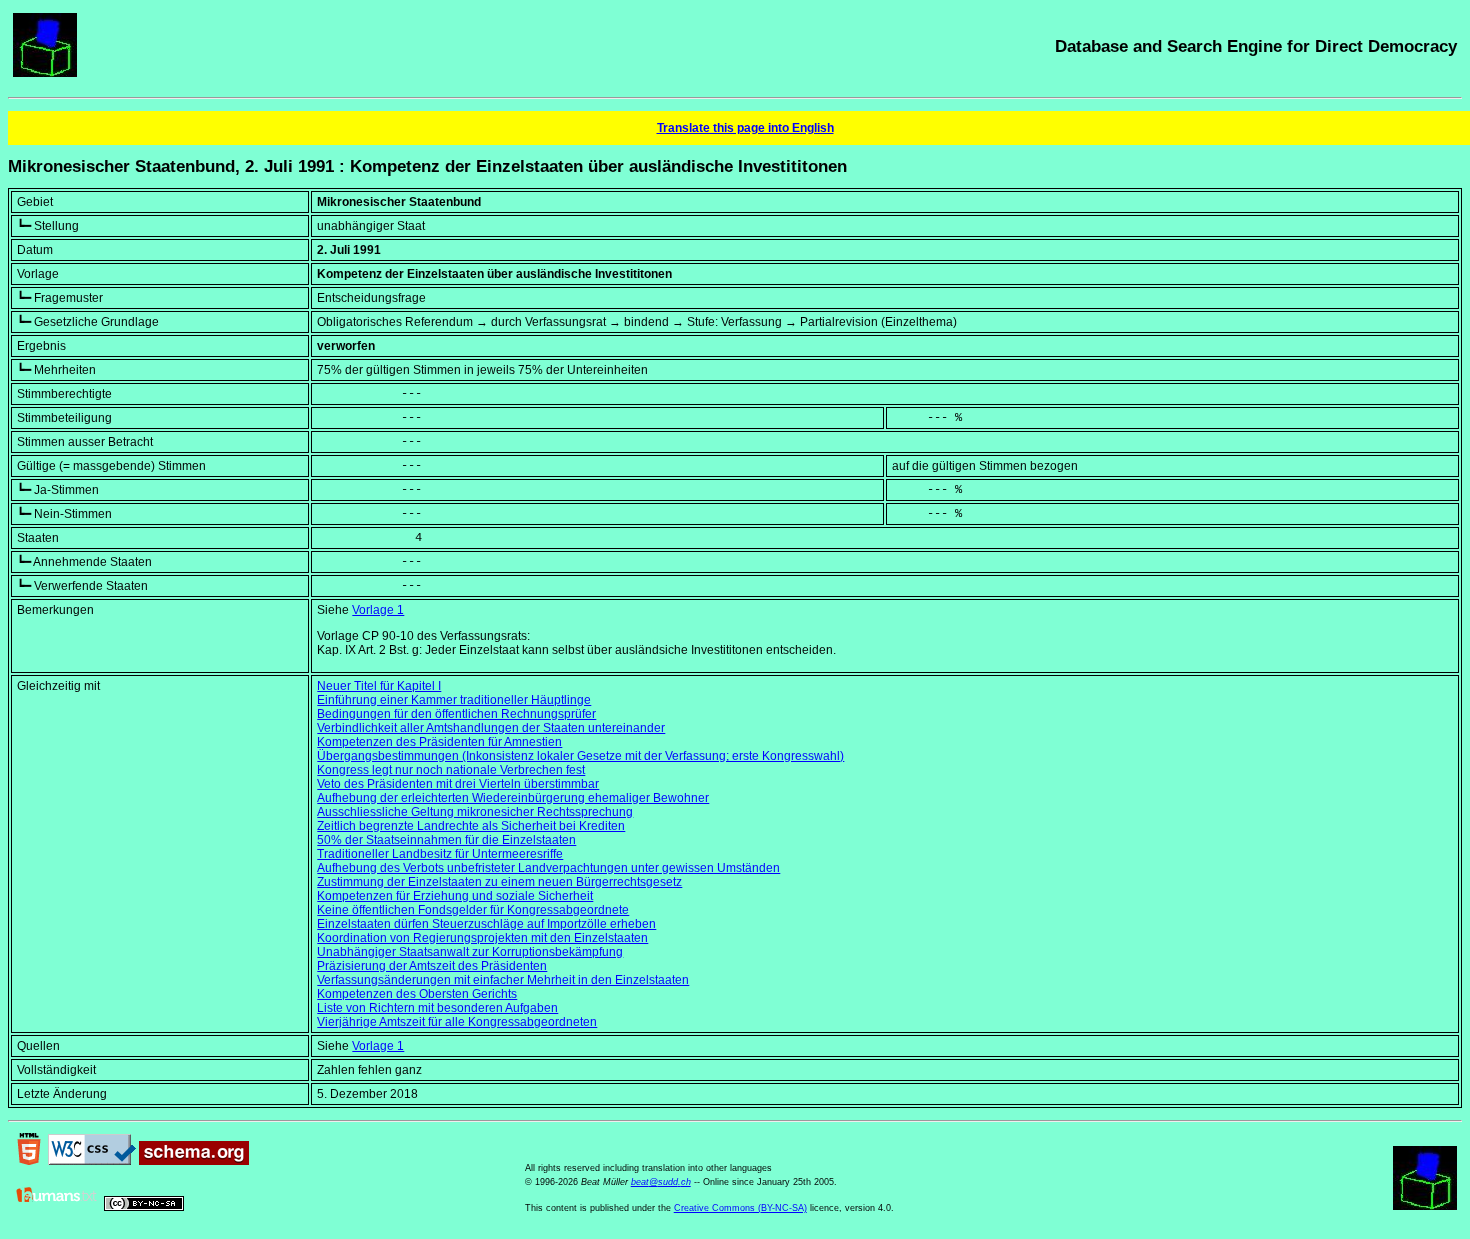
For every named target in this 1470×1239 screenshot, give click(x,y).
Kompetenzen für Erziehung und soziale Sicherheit (455, 896)
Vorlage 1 (378, 610)
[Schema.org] (194, 1161)
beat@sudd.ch (661, 1182)
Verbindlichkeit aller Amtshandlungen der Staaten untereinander (491, 728)
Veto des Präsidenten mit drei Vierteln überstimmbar (458, 784)
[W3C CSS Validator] (92, 1161)
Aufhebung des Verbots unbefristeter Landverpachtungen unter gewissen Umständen (548, 868)
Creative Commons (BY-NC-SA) (740, 1208)
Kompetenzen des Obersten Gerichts (417, 994)
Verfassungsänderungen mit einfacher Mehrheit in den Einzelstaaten (503, 980)
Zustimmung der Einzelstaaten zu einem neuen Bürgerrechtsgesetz (499, 882)
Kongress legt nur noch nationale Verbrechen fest (451, 770)
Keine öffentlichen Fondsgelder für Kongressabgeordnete (473, 910)
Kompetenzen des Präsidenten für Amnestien (439, 742)
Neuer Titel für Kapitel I (379, 686)
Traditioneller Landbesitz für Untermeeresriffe (440, 854)
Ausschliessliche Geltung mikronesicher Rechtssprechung (475, 812)
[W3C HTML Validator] (29, 1161)
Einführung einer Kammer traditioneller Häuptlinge (454, 700)
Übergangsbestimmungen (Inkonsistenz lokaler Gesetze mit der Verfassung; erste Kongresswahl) (580, 756)
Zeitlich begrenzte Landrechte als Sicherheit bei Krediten (471, 826)
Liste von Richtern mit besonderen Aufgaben (437, 1008)
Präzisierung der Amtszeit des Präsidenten (432, 966)
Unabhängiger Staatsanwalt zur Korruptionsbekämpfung (470, 952)
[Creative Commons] (144, 1207)
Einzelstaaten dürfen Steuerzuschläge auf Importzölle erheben (486, 924)
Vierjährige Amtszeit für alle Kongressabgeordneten (457, 1022)
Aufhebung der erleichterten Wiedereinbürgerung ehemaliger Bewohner (513, 798)
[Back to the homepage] (45, 73)
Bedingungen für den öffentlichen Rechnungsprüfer (456, 714)
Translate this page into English (745, 128)
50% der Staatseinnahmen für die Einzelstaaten (446, 840)
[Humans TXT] (57, 1207)
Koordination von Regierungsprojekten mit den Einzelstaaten (482, 938)
